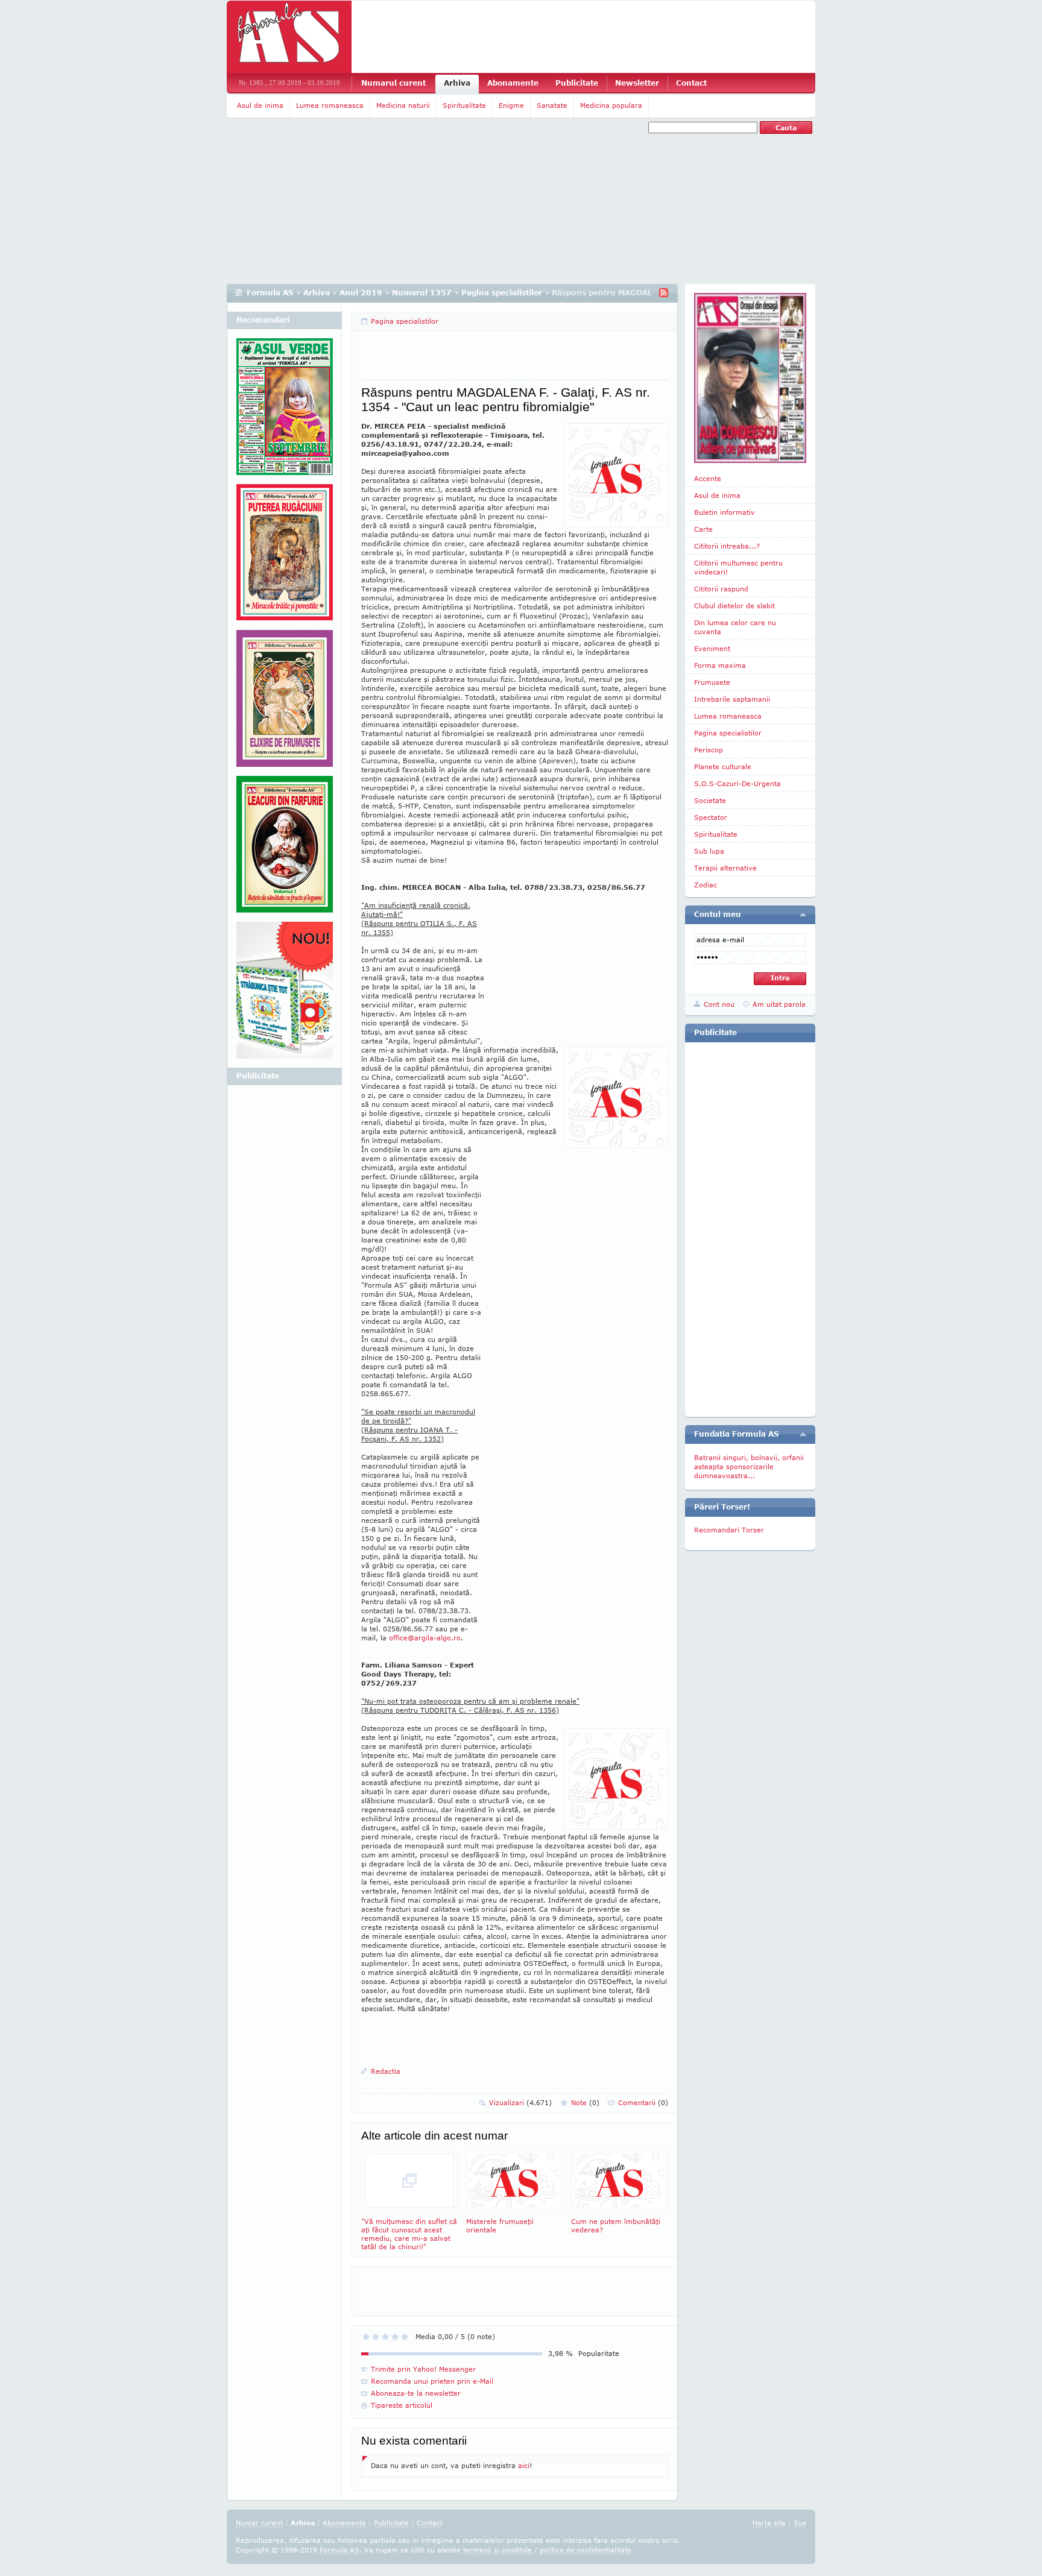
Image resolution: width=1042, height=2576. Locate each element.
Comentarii (643, 2102)
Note (585, 2102)
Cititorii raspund (721, 589)
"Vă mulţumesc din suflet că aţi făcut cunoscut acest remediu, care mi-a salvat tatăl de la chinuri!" (409, 2234)
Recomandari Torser (729, 1530)
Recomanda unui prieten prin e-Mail (432, 2381)
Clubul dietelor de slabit (734, 606)
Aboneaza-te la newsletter (416, 2393)
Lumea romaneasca (330, 105)
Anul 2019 (361, 293)
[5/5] (405, 2337)
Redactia (386, 2071)
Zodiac (706, 885)
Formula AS (270, 293)
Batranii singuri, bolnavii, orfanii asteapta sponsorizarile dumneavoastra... (749, 1466)
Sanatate (552, 105)
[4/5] (395, 2337)
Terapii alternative (725, 868)
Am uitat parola (779, 1004)
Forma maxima (720, 665)
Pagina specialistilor (502, 293)
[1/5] (366, 2337)
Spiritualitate (464, 105)
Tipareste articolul (402, 2405)
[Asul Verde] (285, 411)
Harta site (769, 2523)
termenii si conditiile (497, 2550)
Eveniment (712, 648)
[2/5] (376, 2337)
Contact (691, 83)
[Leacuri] (285, 557)
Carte (703, 529)
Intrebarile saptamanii (732, 699)
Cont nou (719, 1004)
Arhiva (457, 83)
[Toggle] (803, 915)
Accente (708, 478)
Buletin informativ (725, 512)
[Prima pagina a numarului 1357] (750, 378)
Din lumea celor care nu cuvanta (735, 627)
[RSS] (664, 293)
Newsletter (637, 83)
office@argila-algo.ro (425, 1638)
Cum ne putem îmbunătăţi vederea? (616, 2225)
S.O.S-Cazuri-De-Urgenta (737, 783)
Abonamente (513, 83)
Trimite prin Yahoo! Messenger (423, 2369)
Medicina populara (611, 105)
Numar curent (259, 2523)
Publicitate (577, 83)
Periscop (709, 750)
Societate (710, 800)
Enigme (511, 105)
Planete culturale (723, 767)
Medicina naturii (403, 105)
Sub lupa (709, 851)
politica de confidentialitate (586, 2550)
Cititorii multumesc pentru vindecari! (738, 567)
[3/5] (385, 2337)
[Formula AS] (289, 37)
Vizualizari (520, 2102)
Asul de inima (260, 105)
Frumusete (712, 682)
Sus (800, 2523)
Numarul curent (393, 83)
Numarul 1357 (422, 293)
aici (524, 2465)
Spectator (711, 817)
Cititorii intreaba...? (727, 546)
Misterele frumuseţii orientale (500, 2225)
